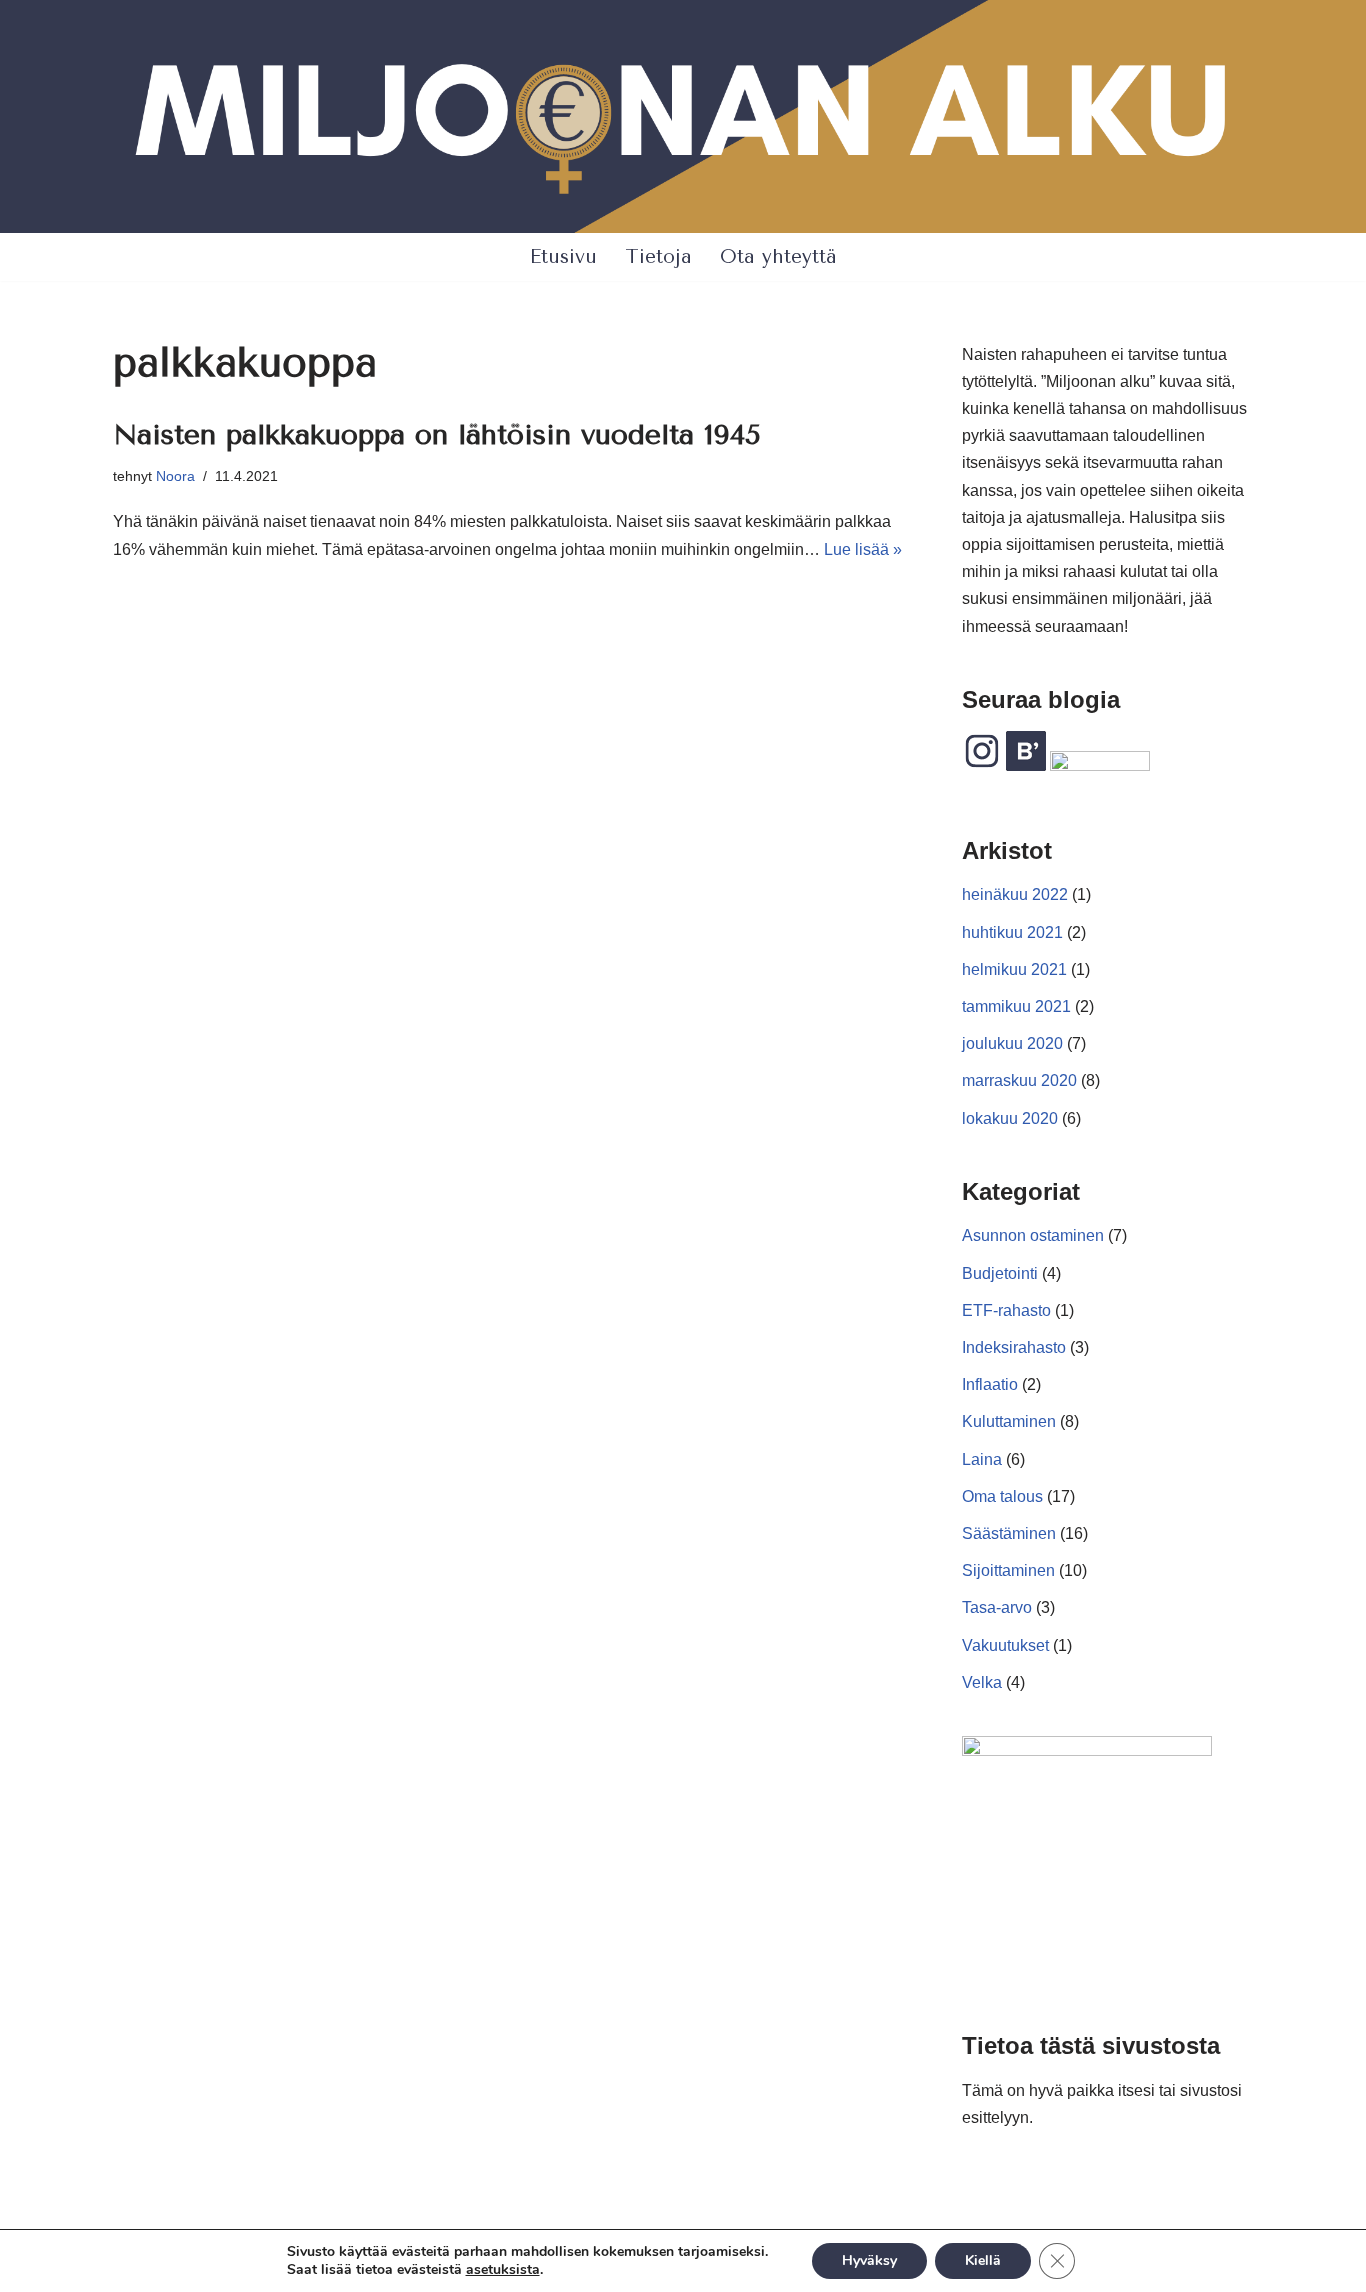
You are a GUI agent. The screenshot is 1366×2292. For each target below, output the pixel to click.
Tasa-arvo (997, 1607)
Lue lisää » (863, 549)
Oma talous (1002, 1496)
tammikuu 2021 (1016, 1006)
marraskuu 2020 (1019, 1080)
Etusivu (563, 256)
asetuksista (503, 2270)
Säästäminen (1009, 1533)
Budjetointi (1000, 1273)
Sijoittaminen (1008, 1570)
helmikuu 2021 (1014, 969)
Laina (982, 1459)
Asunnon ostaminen (1033, 1235)
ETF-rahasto (1006, 1310)
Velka (982, 1682)
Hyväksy (869, 2260)
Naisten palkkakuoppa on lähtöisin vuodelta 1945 (437, 434)
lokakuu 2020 (1010, 1118)
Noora (175, 476)
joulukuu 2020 (1012, 1043)
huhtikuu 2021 (1012, 932)
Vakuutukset (1005, 1645)
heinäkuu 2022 (1015, 894)
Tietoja (658, 256)
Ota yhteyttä (778, 256)
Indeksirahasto (1014, 1347)
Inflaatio (990, 1384)
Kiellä (983, 2260)
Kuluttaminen (1009, 1421)
